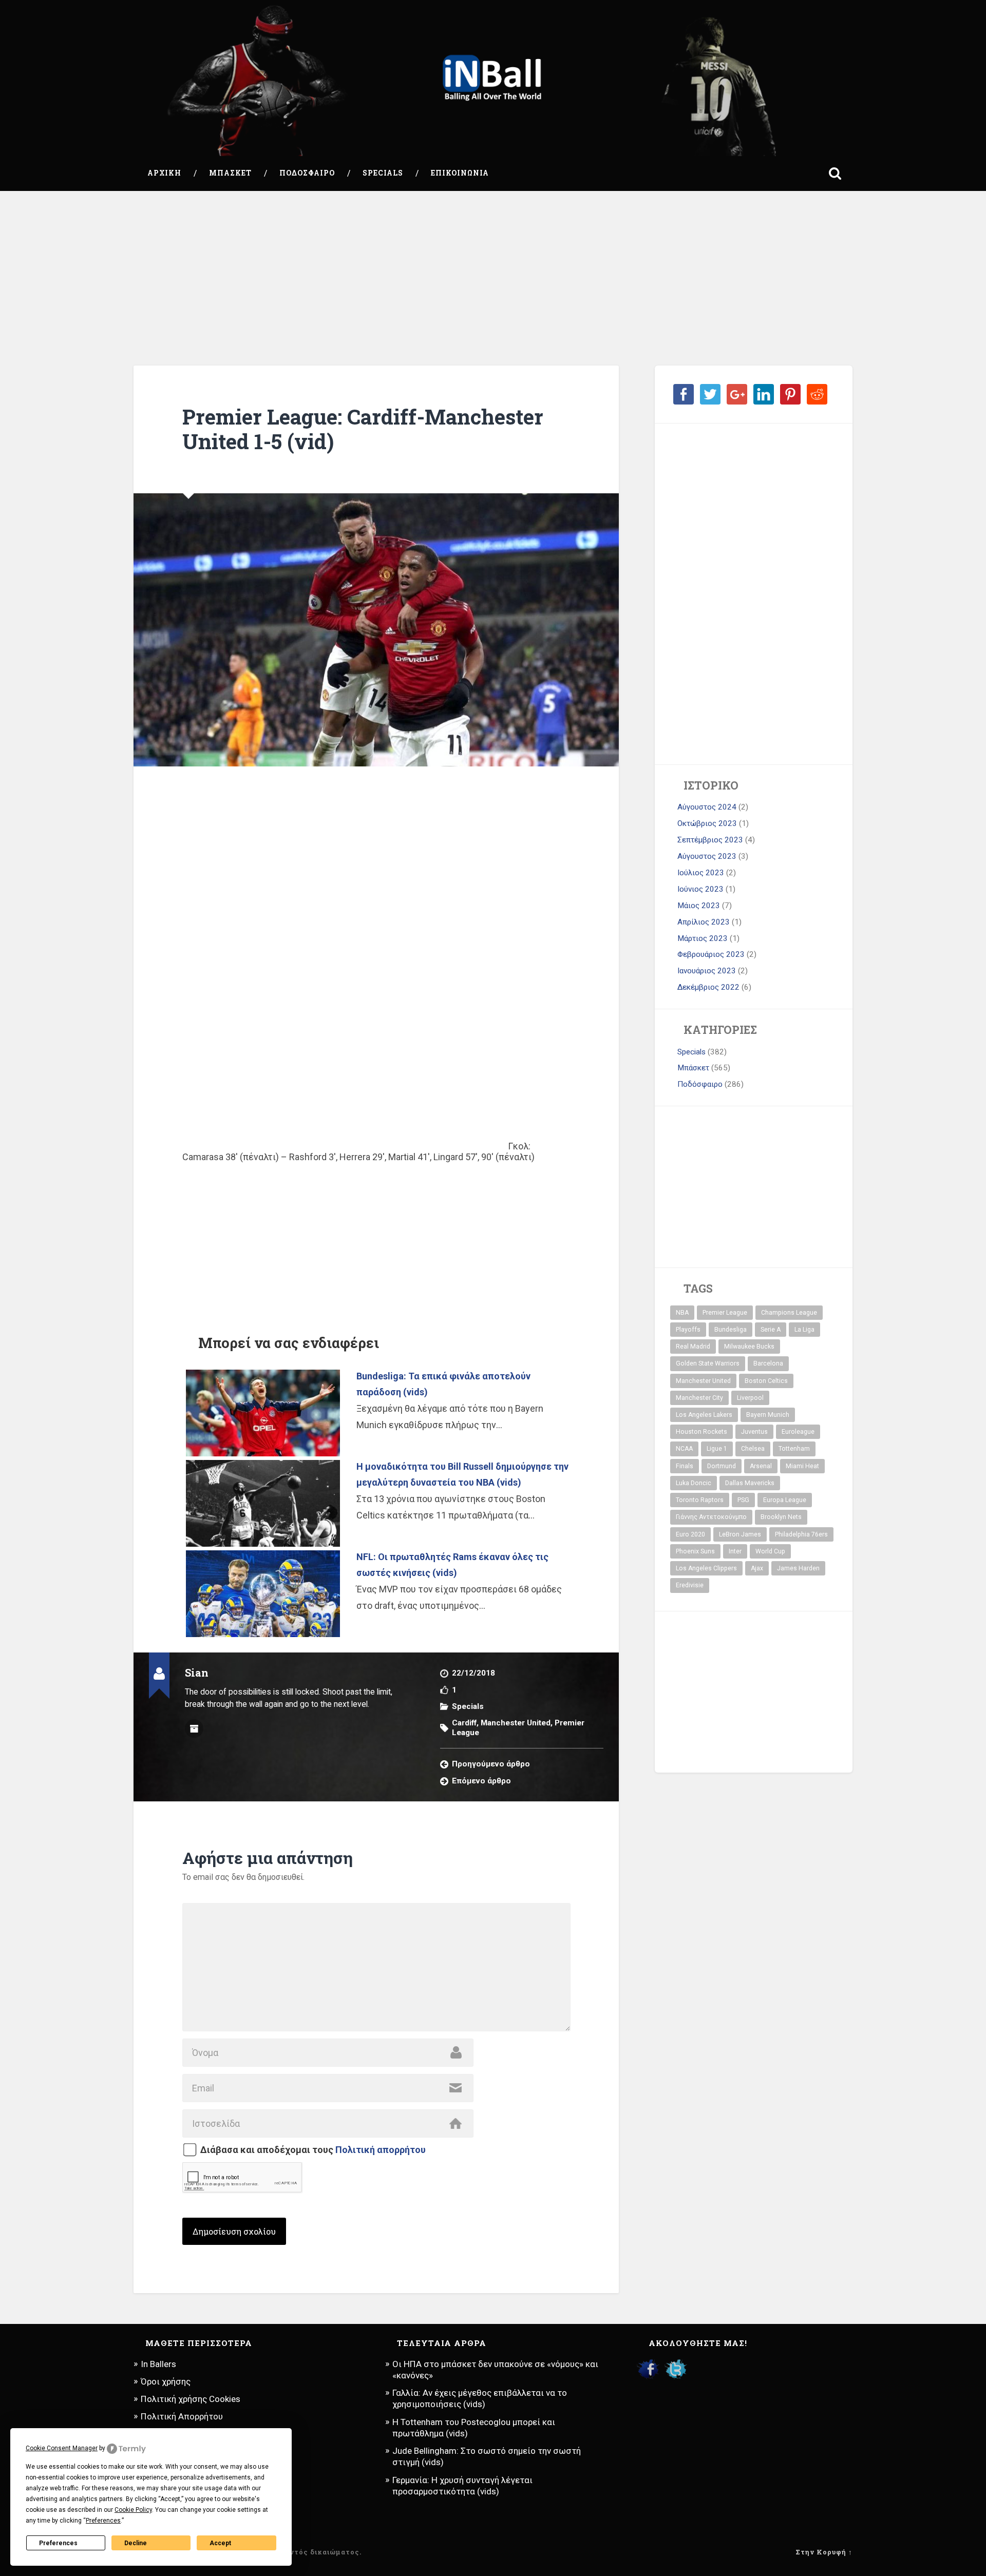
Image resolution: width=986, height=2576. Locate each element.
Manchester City (699, 1398)
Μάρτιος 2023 (703, 938)
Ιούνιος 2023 (700, 889)
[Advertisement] (493, 278)
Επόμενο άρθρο (481, 1781)
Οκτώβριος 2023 (707, 823)
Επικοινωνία (460, 173)
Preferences (58, 2543)
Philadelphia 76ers (801, 1534)
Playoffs (688, 1330)
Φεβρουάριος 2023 (711, 954)
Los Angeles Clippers (706, 1568)
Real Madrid (693, 1347)
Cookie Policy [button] (133, 2510)
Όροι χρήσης (166, 2381)
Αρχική (164, 173)
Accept (220, 2543)
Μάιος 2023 (699, 906)
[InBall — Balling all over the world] (493, 78)
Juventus (754, 1432)
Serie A (771, 1330)
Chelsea (753, 1449)
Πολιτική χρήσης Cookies (191, 2399)
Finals (685, 1466)
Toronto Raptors (700, 1500)
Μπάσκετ (230, 173)
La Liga (804, 1330)
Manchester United (516, 1723)
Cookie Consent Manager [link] (62, 2448)
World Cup (770, 1551)
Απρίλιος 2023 (704, 922)
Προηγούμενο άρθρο (491, 1764)
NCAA (684, 1449)
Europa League (785, 1500)
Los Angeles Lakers (704, 1415)
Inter (735, 1551)
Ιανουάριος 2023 (707, 971)
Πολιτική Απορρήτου (182, 2416)
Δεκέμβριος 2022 (708, 987)
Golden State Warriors (708, 1363)
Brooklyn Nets (781, 1517)
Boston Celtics (766, 1381)
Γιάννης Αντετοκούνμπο (711, 1517)
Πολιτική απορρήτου (381, 2150)
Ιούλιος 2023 (701, 873)
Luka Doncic (694, 1483)
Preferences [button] (103, 2521)
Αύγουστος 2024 (707, 807)
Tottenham (794, 1449)
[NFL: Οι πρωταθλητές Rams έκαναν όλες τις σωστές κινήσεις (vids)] (263, 1594)
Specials (383, 173)
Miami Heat (802, 1466)
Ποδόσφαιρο (307, 173)
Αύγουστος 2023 (707, 856)
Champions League (789, 1313)
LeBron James (740, 1534)
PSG (743, 1500)
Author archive (194, 1728)
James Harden (798, 1568)
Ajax (757, 1568)
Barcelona (768, 1363)
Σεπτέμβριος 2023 (710, 840)
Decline (136, 2543)
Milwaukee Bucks (749, 1347)
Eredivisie (690, 1585)
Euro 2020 (690, 1534)
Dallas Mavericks (750, 1483)
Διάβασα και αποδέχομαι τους (313, 2150)
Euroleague (798, 1432)
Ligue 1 (717, 1449)
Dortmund (722, 1466)
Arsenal (761, 1466)
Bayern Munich (768, 1415)
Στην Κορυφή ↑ (824, 2552)
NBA (682, 1313)
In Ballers (158, 2364)
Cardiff (464, 1723)
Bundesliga (731, 1330)
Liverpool (750, 1398)
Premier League (725, 1313)
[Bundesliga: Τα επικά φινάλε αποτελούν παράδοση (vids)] (263, 1413)
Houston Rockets (701, 1432)
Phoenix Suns (695, 1551)
